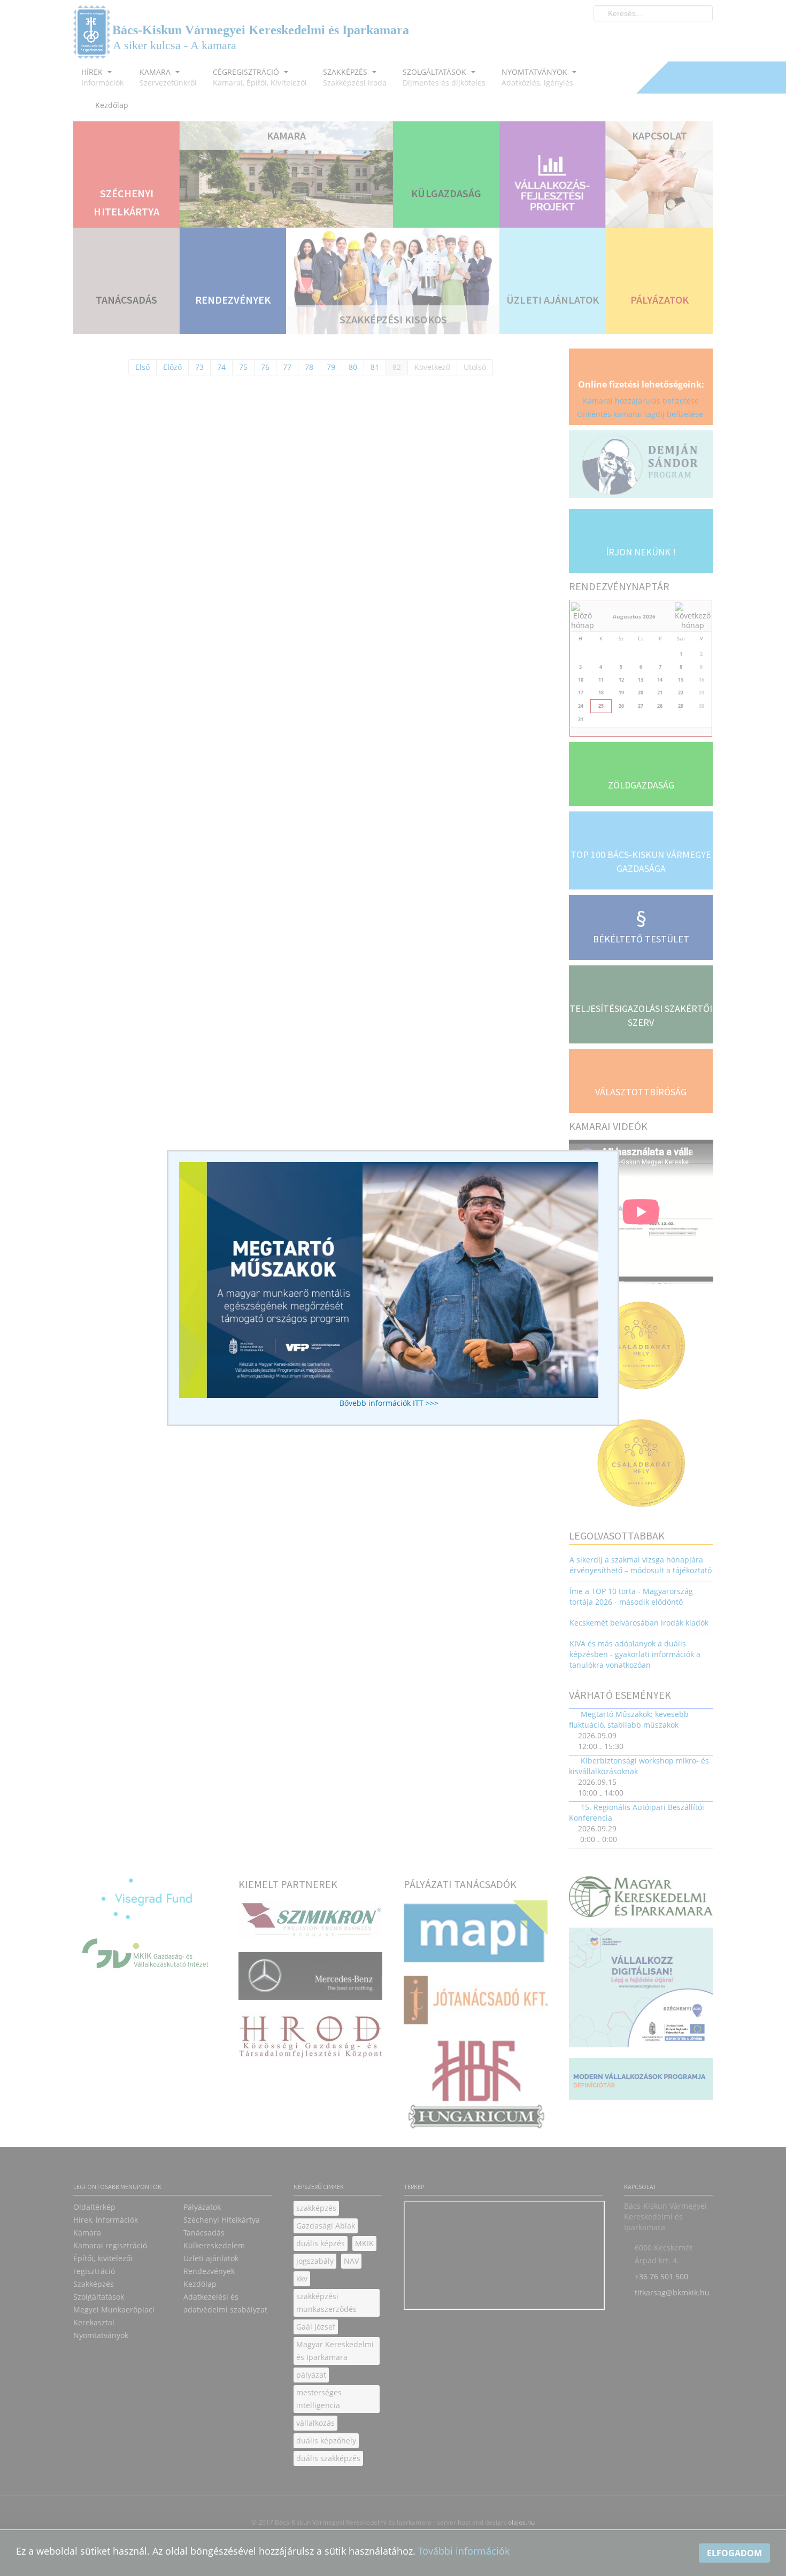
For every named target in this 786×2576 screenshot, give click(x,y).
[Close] (624, 1145)
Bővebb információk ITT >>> (389, 1403)
